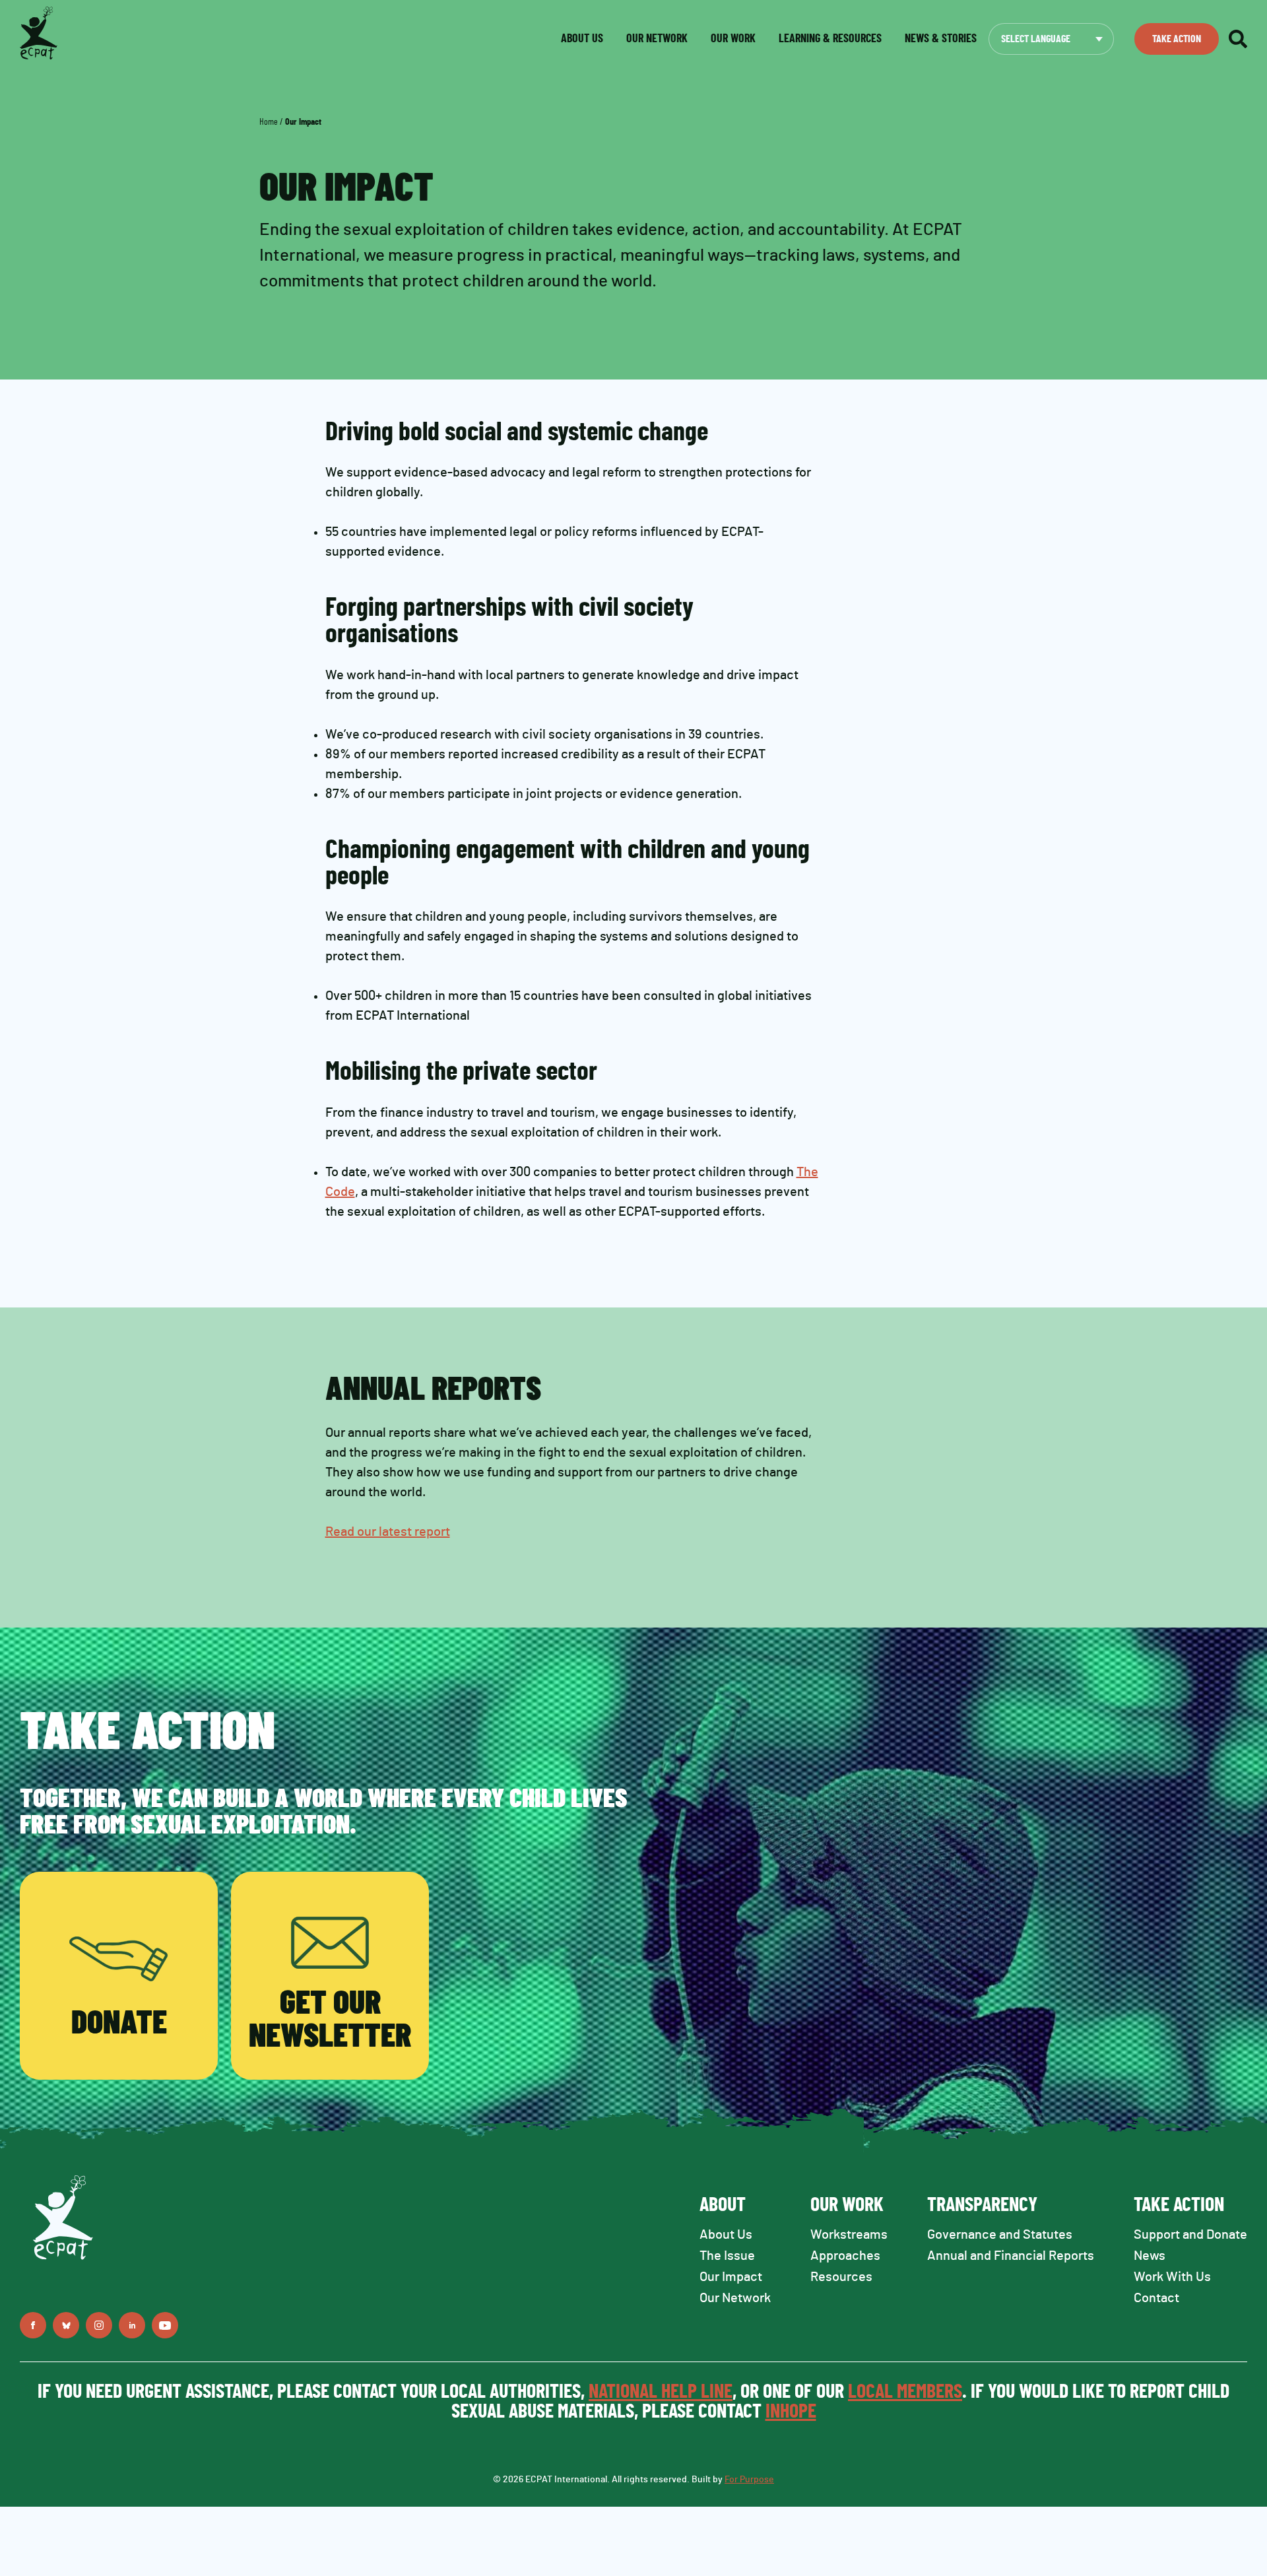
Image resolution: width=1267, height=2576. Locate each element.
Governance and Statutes (1000, 2235)
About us (582, 39)
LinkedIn (132, 2325)
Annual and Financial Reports (1011, 2256)
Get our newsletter (330, 2020)
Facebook (33, 2325)
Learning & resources (830, 39)
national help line (661, 2392)
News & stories (941, 39)
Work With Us (1172, 2277)
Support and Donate (1190, 2235)
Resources (841, 2277)
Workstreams (849, 2235)
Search (1238, 39)
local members (905, 2392)
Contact (1156, 2298)
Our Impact (731, 2277)
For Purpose (749, 2480)
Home (269, 122)
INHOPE (791, 2412)
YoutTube (165, 2325)
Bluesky (66, 2325)
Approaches (845, 2256)
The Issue (727, 2256)
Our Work (733, 39)
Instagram (99, 2325)
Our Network (657, 39)
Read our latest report (388, 1532)
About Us (726, 2235)
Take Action (1177, 39)
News (1150, 2256)
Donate (119, 2024)
